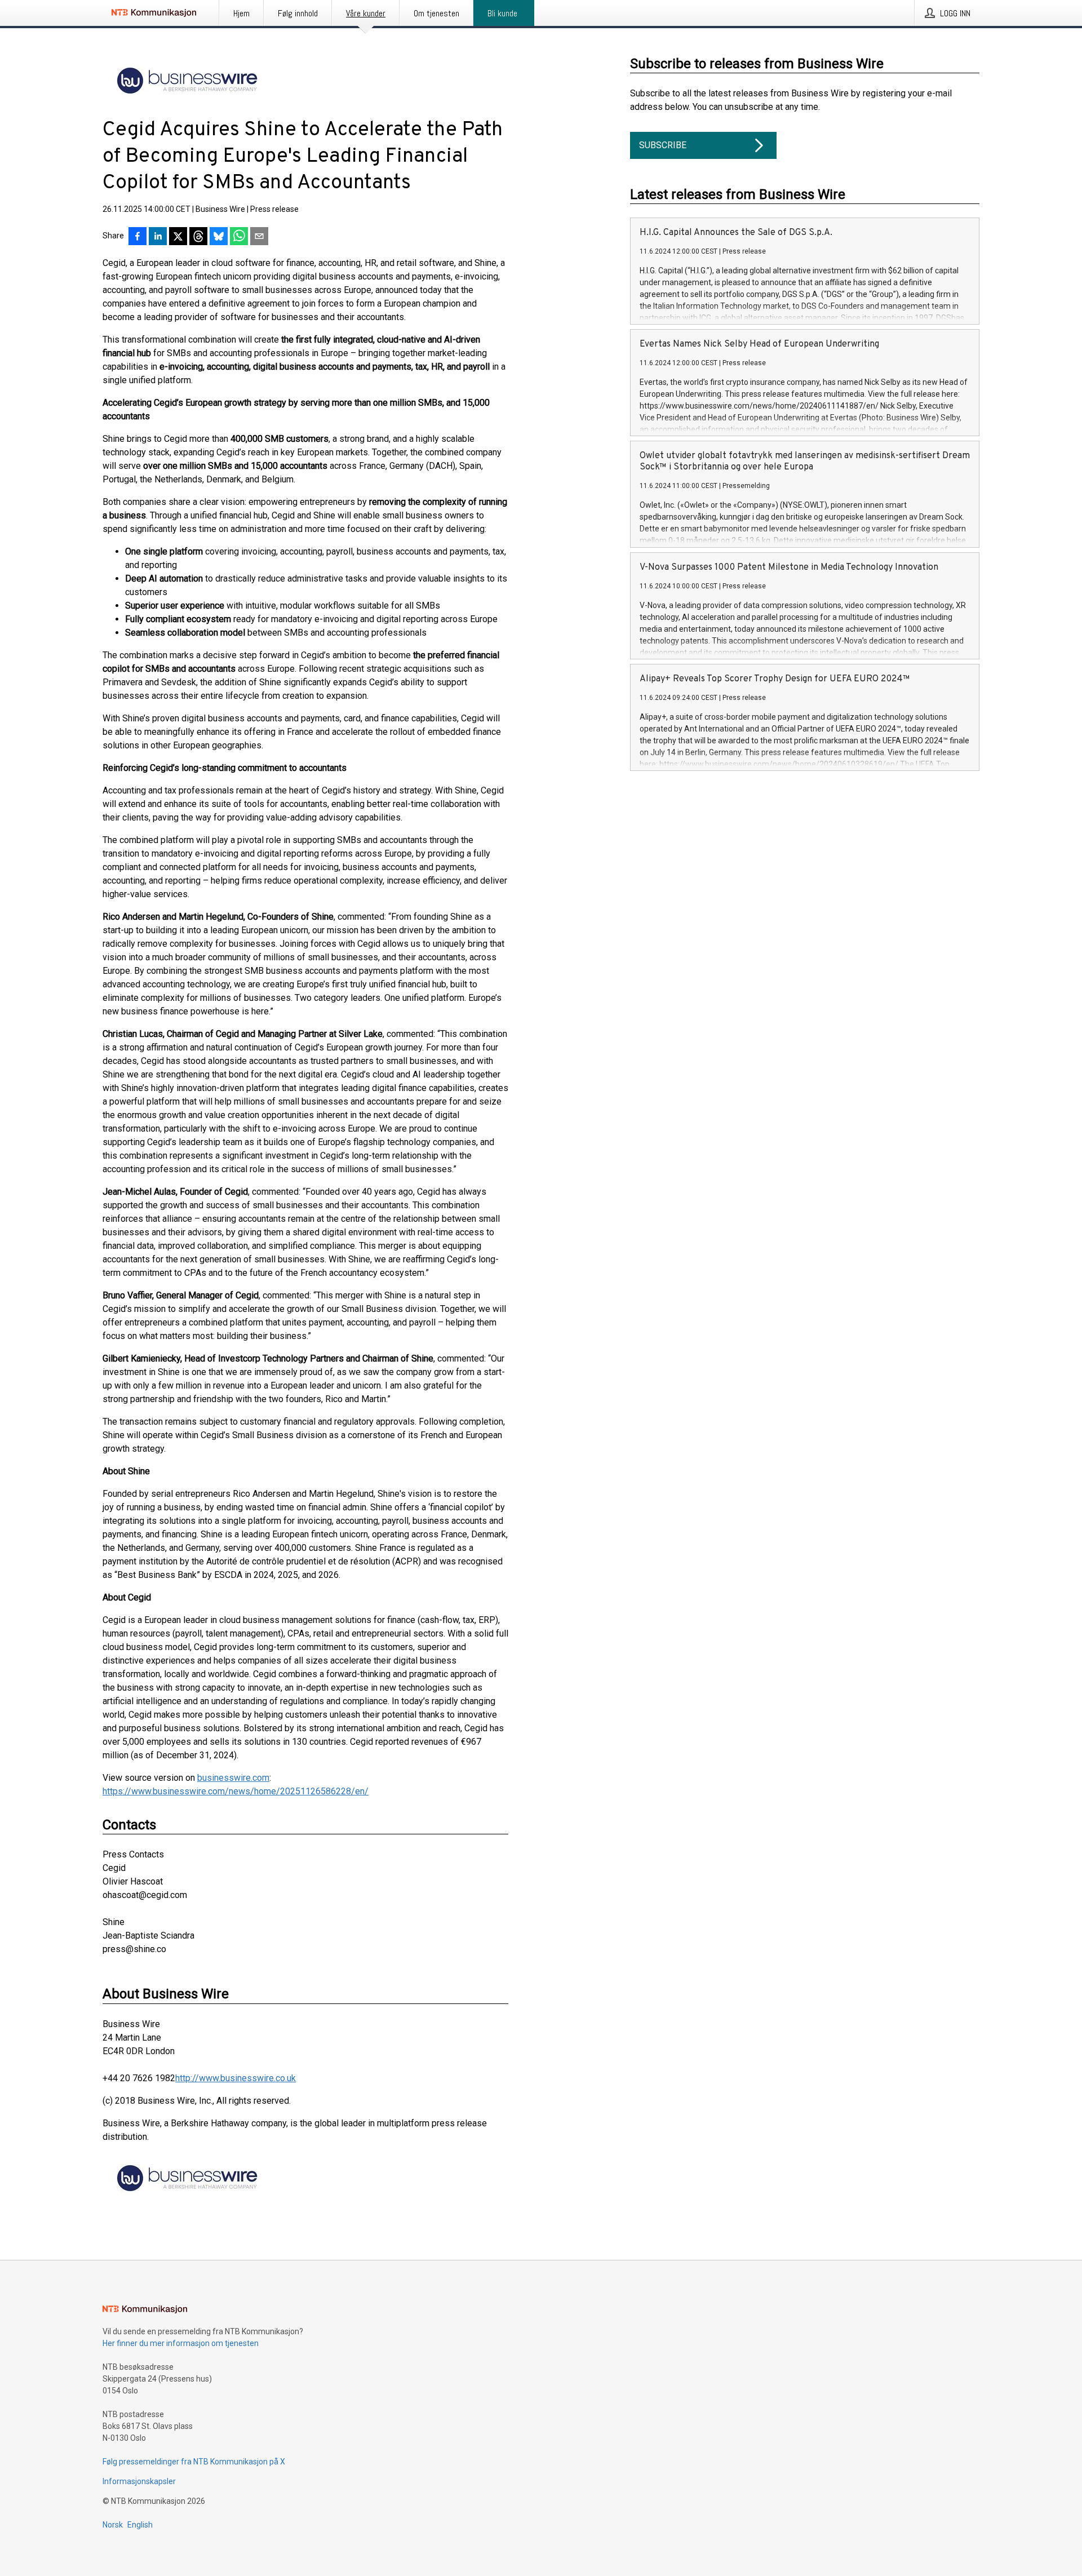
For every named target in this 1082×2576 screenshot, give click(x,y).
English (140, 2525)
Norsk (113, 2525)
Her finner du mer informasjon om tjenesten (181, 2343)
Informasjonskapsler (139, 2481)
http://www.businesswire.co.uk (236, 2078)
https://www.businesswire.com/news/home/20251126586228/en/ (236, 1791)
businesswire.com (233, 1778)
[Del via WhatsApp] (239, 237)
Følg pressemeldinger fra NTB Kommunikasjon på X (194, 2462)
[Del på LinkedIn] (158, 237)
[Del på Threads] (198, 237)
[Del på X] (178, 237)
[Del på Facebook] (138, 237)
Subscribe (663, 145)
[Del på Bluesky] (219, 237)
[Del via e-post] (259, 237)
